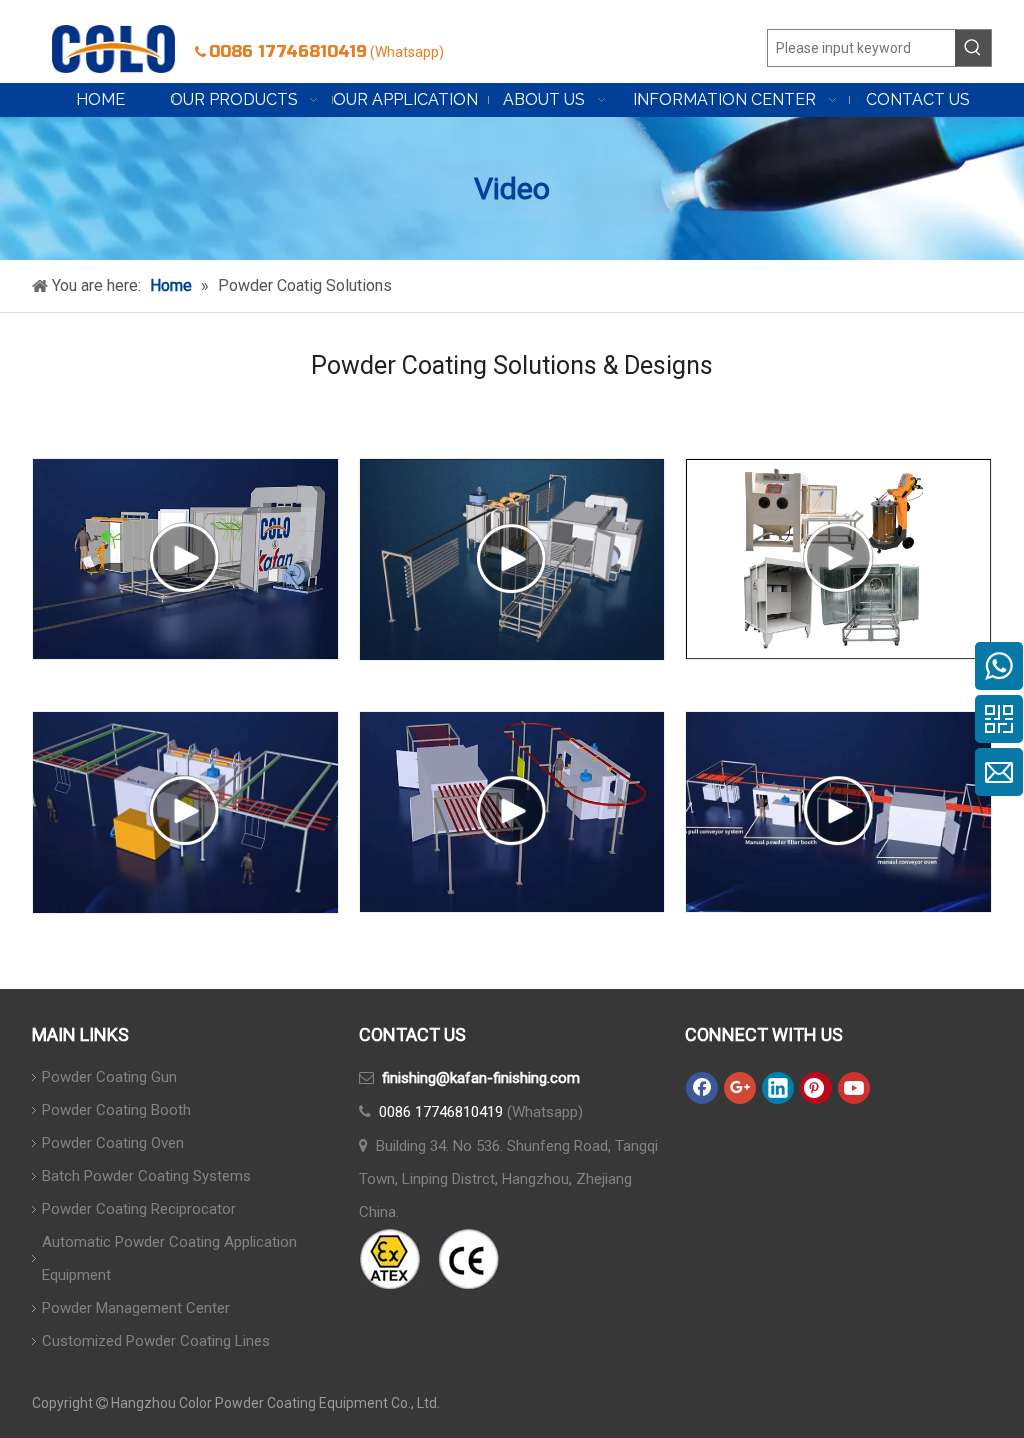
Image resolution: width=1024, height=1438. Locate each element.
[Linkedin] (778, 1088)
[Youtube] (854, 1088)
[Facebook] (702, 1088)
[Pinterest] (816, 1088)
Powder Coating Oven (113, 1143)
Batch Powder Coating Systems (146, 1176)
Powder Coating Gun (109, 1077)
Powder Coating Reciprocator (139, 1209)
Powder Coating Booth (116, 1110)
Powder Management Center (136, 1308)
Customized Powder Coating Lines (156, 1341)
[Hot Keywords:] (973, 48)
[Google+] (740, 1088)
